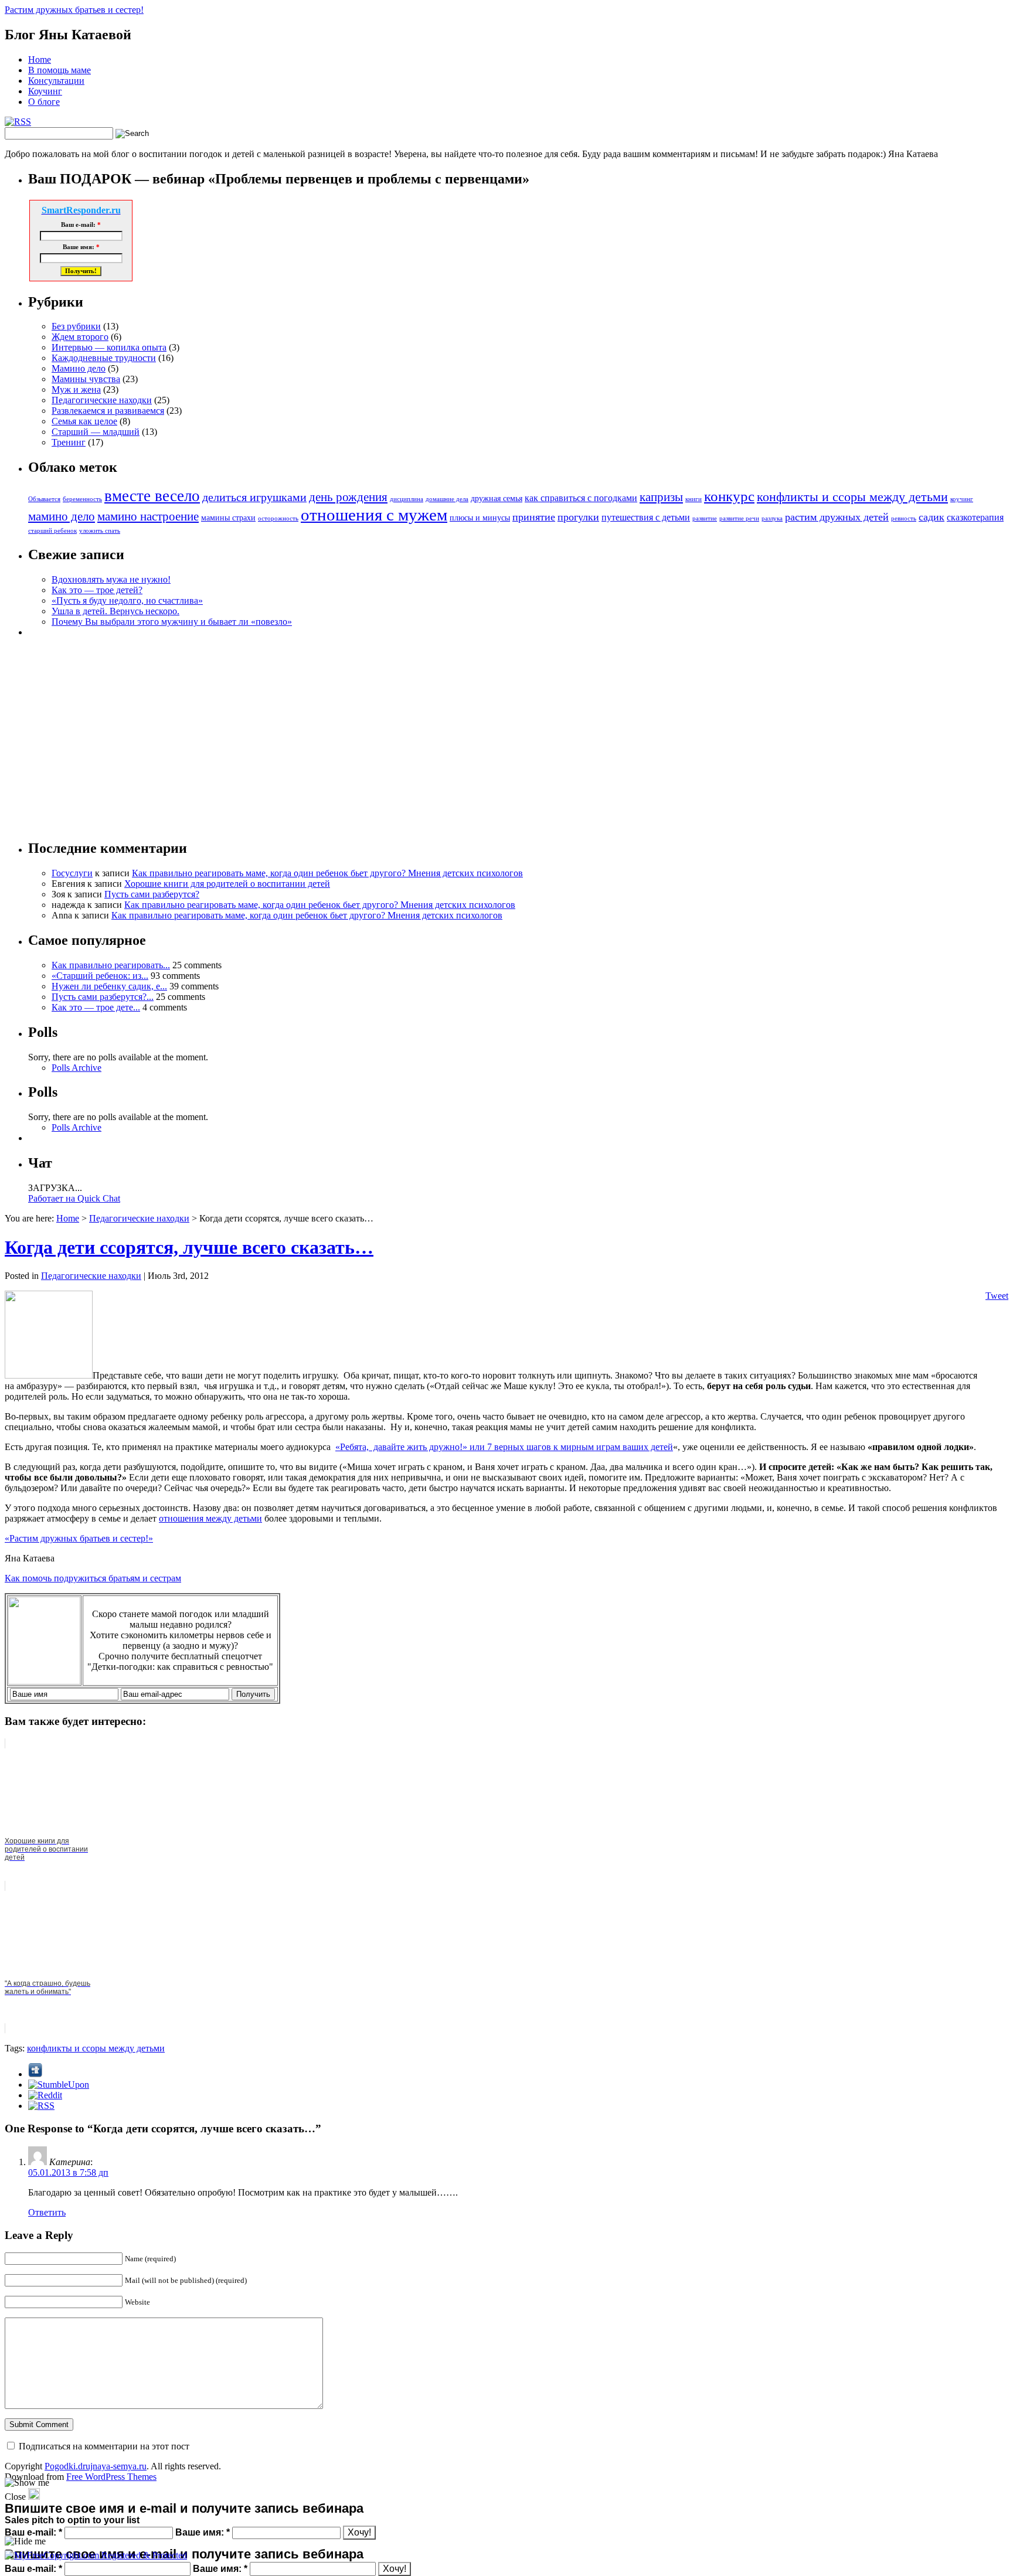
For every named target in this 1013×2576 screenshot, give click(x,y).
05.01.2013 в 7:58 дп (68, 2172)
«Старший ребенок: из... (100, 976)
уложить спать (100, 531)
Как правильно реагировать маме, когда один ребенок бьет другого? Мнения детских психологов (327, 873)
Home (40, 59)
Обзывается (44, 499)
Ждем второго (80, 337)
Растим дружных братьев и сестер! (74, 10)
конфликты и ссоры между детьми (852, 497)
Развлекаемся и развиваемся (108, 411)
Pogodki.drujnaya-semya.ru (96, 2466)
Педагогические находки (102, 400)
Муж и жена (76, 389)
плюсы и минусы (480, 518)
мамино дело (62, 516)
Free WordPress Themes (111, 2477)
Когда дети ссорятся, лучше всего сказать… (189, 1247)
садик (932, 517)
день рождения (348, 497)
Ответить (47, 2212)
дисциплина (407, 499)
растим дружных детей (837, 517)
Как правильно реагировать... (111, 965)
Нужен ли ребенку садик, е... (109, 986)
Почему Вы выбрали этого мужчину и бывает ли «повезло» (172, 622)
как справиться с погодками (581, 498)
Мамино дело (79, 368)
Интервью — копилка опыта (109, 347)
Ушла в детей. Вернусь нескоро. (115, 611)
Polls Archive (77, 1068)
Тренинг (69, 442)
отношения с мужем (374, 515)
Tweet (997, 1296)
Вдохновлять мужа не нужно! (111, 579)
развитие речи (739, 518)
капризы (661, 497)
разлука (772, 518)
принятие (534, 517)
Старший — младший (96, 432)
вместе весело (152, 496)
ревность (904, 518)
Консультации (56, 81)
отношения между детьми (210, 1518)
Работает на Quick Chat (74, 1198)
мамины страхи (228, 518)
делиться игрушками (254, 497)
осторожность (278, 518)
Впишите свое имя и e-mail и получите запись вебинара (184, 2554)
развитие (705, 518)
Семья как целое (84, 421)
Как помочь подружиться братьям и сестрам (93, 1578)
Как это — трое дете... (96, 1007)
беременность (82, 499)
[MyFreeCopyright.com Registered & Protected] (96, 2555)
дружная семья (497, 498)
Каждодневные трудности (104, 358)
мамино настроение (148, 516)
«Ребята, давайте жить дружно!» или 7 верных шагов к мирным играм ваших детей (504, 1447)
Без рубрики (76, 326)
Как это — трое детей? (97, 590)
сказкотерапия (975, 517)
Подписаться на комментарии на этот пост (104, 2446)
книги (694, 499)
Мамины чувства (86, 379)
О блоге (44, 102)
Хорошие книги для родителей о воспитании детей (227, 884)
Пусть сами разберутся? (152, 894)
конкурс (729, 496)
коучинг (962, 499)
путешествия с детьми (646, 517)
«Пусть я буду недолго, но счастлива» (127, 600)
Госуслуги (72, 873)
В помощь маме (60, 70)
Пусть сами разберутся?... (103, 997)
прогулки (578, 517)
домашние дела (447, 499)
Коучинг (45, 91)
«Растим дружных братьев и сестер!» (79, 1538)
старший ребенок (52, 531)
